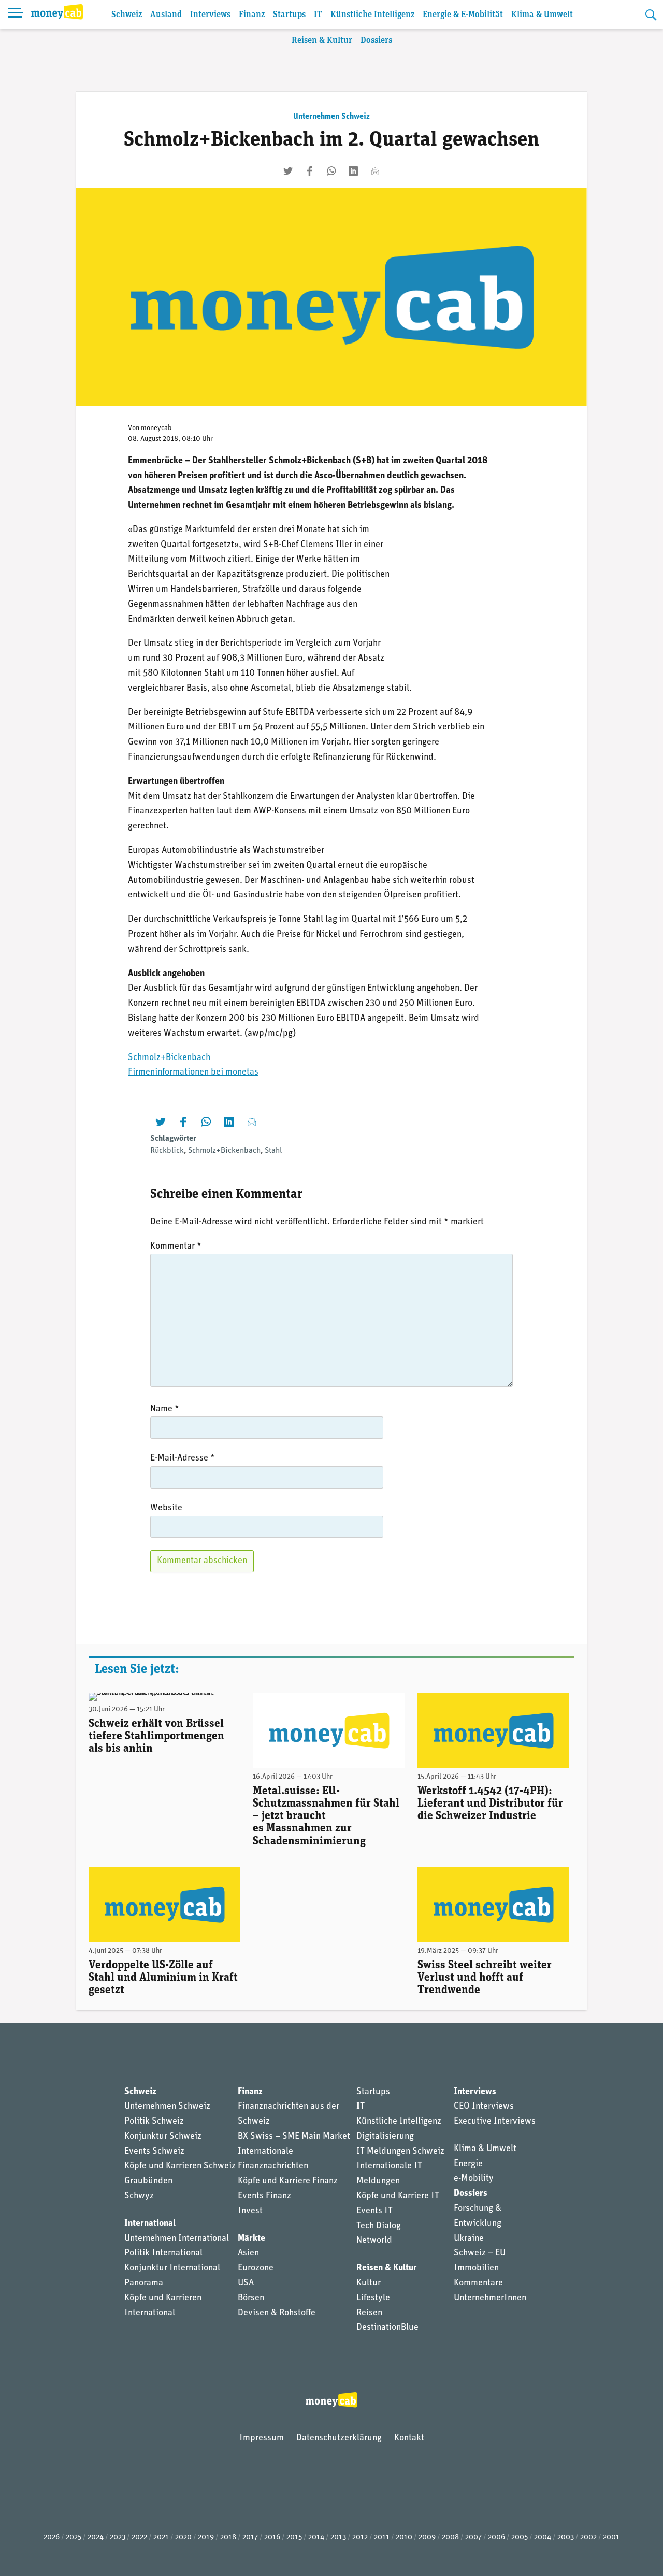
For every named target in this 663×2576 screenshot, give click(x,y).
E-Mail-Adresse (183, 1458)
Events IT (374, 2211)
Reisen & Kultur (322, 41)
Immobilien (476, 2268)
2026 (52, 2537)
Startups (289, 15)
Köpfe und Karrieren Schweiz (180, 2166)
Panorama (144, 2283)
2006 (496, 2537)
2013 (338, 2537)
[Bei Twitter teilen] (288, 171)
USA (246, 2283)
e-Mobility (474, 2179)
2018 (228, 2537)
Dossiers (376, 41)
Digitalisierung (385, 2137)
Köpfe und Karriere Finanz (288, 2181)
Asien (248, 2253)
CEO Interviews (484, 2107)
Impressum (262, 2438)
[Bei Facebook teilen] (310, 171)
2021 (161, 2537)
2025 (74, 2537)
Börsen (251, 2298)
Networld (374, 2241)
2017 (250, 2537)
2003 (566, 2537)
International (150, 2224)
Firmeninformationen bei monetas (193, 1072)
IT (318, 15)
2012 (360, 2537)
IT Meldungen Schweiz (400, 2152)
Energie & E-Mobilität (463, 15)
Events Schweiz (154, 2152)
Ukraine (469, 2239)
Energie (468, 2164)
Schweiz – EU (480, 2253)
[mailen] (375, 171)
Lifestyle (373, 2298)
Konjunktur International (172, 2268)
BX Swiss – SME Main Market (294, 2137)
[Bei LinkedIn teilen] (353, 171)
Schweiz (127, 15)
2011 (382, 2537)
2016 (272, 2537)
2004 (543, 2537)
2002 (588, 2537)
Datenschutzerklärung (339, 2438)
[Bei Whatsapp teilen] (331, 171)
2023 (118, 2537)
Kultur (369, 2283)
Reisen (369, 2313)
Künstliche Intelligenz (372, 15)
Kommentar (176, 1247)
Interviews (210, 15)
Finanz (252, 15)
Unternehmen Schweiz (331, 117)
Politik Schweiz (154, 2122)
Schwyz (139, 2196)
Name (165, 1409)
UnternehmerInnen (490, 2298)
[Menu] (16, 15)
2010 (404, 2537)
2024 (96, 2537)
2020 (183, 2537)
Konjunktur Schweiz (163, 2137)
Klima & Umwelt (542, 15)
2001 (611, 2537)
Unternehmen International (177, 2239)
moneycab (156, 428)
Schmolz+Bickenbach (169, 1058)
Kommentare (478, 2283)
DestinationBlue (387, 2328)
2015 (294, 2537)
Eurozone (256, 2268)
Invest (250, 2211)
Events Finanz (264, 2196)
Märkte (251, 2239)
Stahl (273, 1151)
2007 (473, 2537)
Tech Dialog (379, 2226)
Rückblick (167, 1151)
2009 (427, 2537)
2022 (139, 2537)
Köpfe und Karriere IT (398, 2196)
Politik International (163, 2253)
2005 (520, 2537)
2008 (450, 2537)
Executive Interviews (495, 2122)
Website (166, 1508)
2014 (316, 2537)
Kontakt (409, 2438)
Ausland (166, 15)
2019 (206, 2537)
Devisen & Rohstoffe (277, 2313)
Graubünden (148, 2181)
